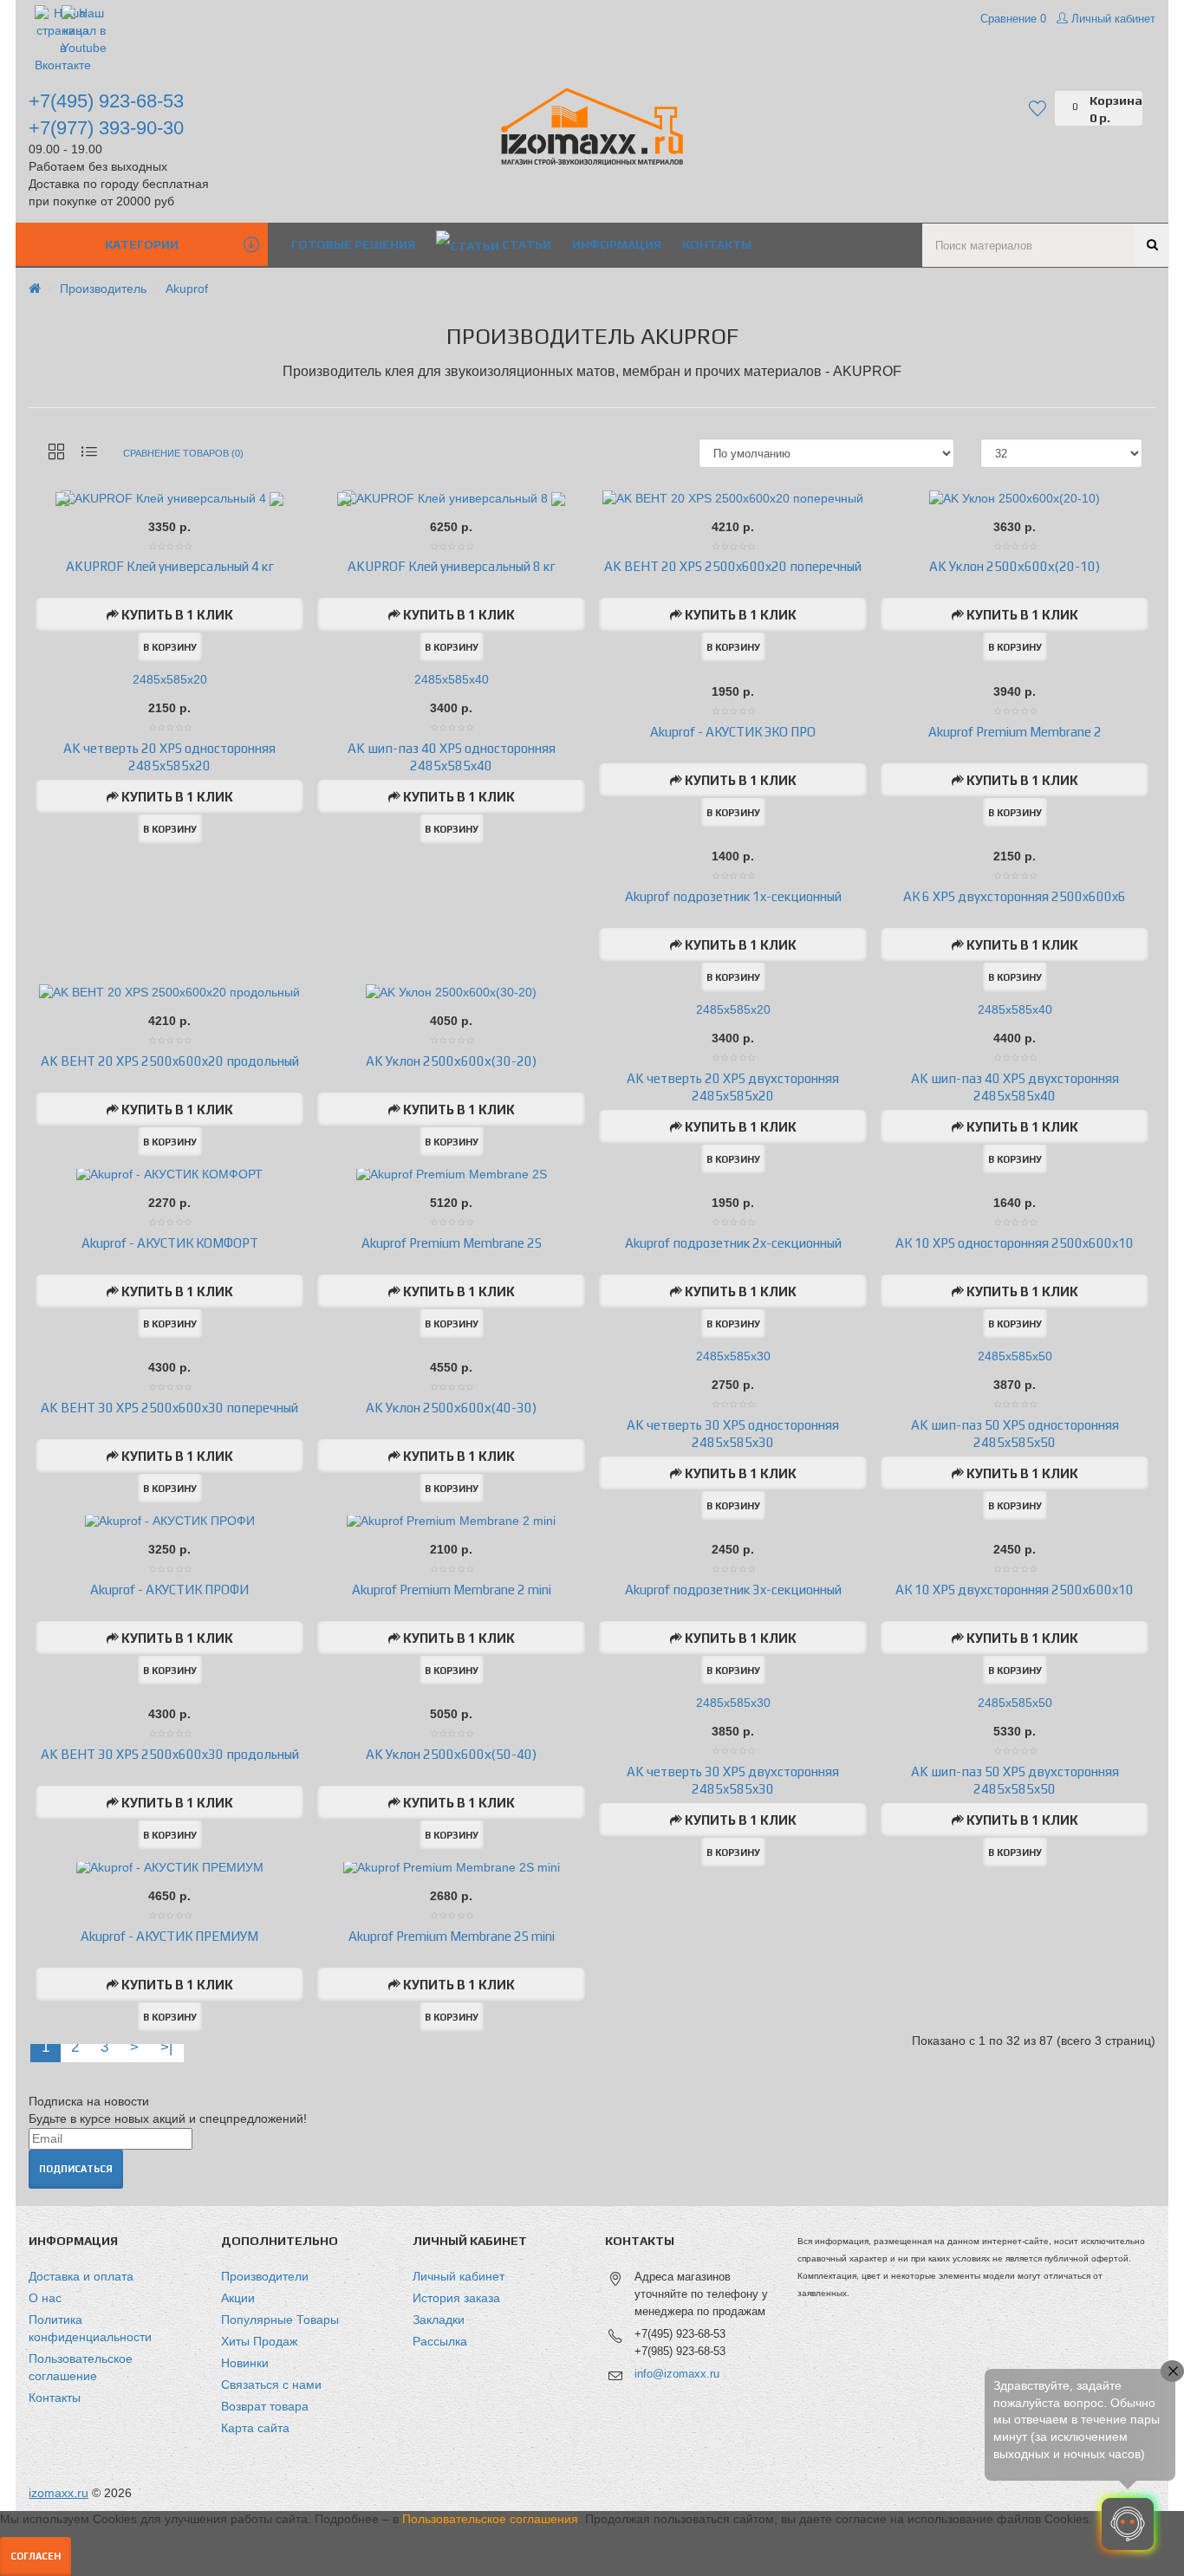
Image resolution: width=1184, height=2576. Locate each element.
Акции (238, 2298)
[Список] (89, 453)
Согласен (36, 2556)
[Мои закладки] (1042, 108)
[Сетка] (56, 453)
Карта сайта (255, 2428)
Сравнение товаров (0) (183, 453)
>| (166, 2047)
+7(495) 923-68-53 (106, 101)
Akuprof (187, 289)
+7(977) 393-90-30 (106, 128)
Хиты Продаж (259, 2341)
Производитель (103, 289)
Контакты (55, 2398)
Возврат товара (265, 2406)
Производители (265, 2276)
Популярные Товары (280, 2320)
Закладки (439, 2320)
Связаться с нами (271, 2385)
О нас (45, 2298)
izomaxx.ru (59, 2493)
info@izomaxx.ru (677, 2374)
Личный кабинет (459, 2276)
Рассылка (440, 2341)
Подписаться (76, 2169)
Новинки (245, 2363)
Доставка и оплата (81, 2276)
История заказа (456, 2298)
